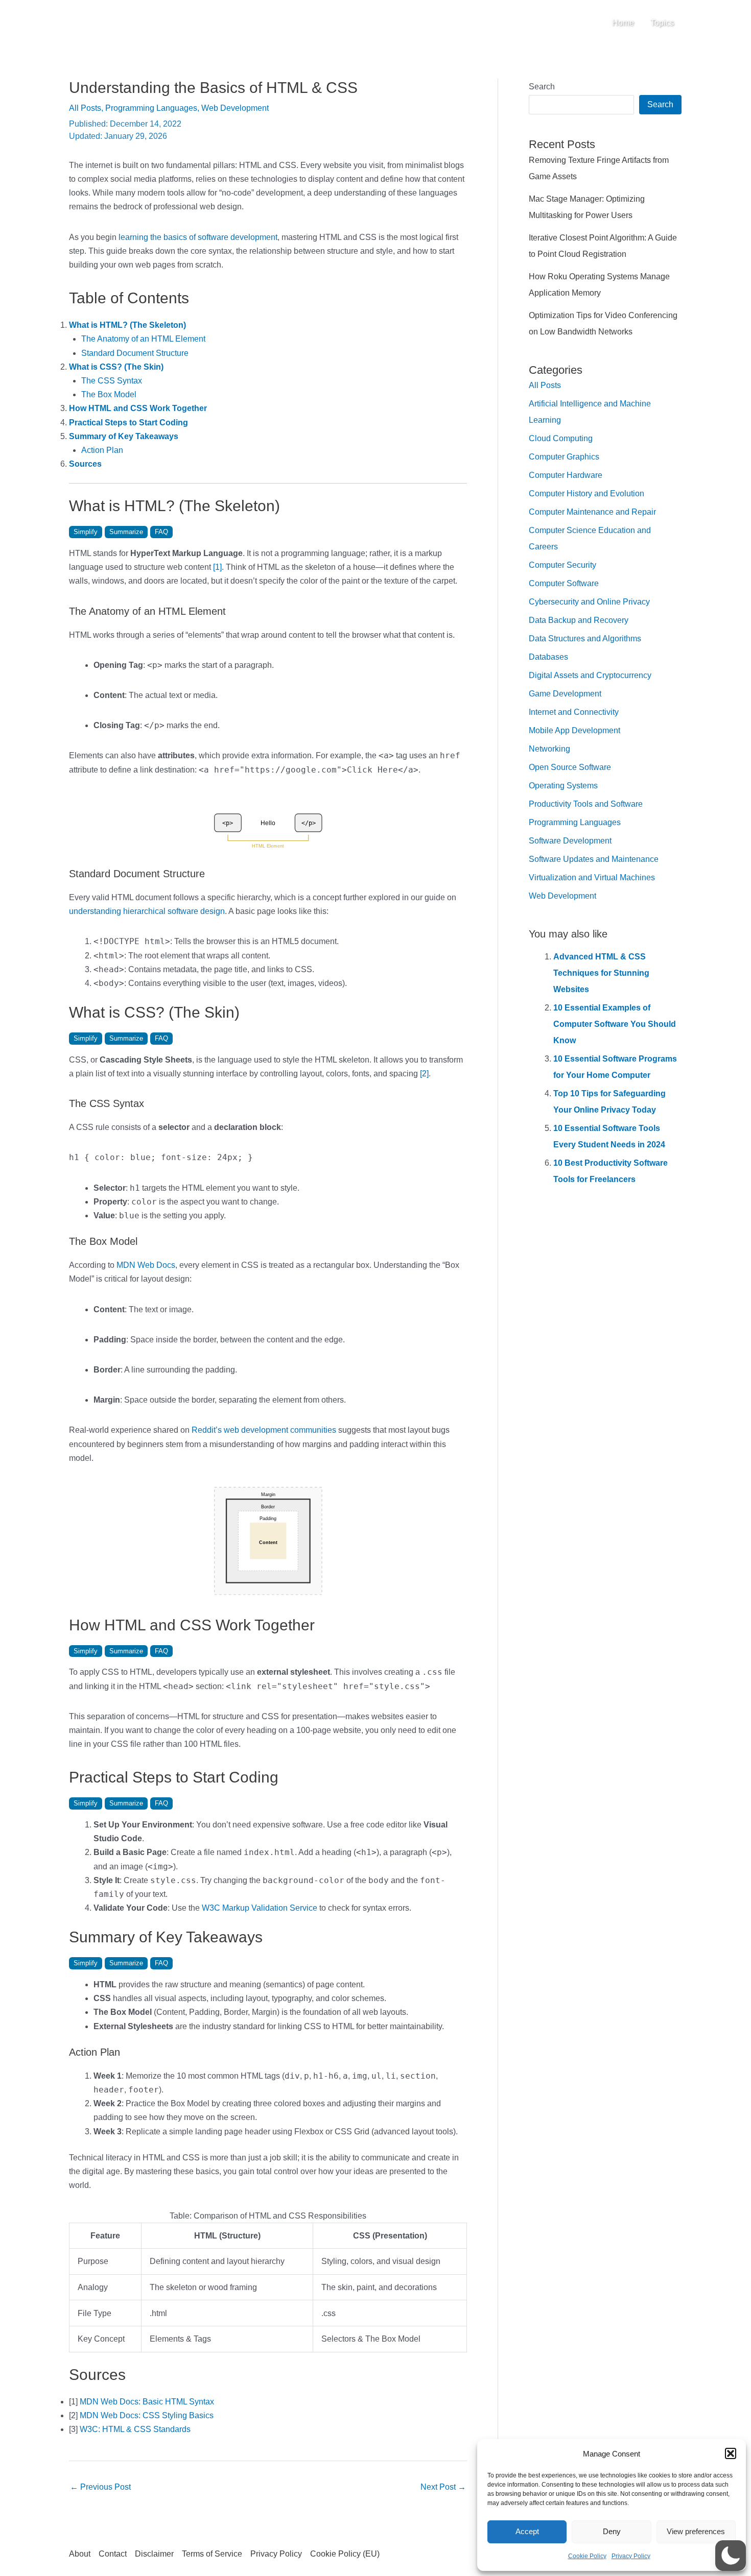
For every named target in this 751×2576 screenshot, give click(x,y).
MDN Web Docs (146, 1265)
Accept (527, 2531)
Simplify (86, 532)
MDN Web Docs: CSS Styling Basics (147, 2415)
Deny (612, 2531)
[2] (424, 1074)
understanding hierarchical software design (147, 911)
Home (623, 23)
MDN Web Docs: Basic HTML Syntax (147, 2402)
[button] (731, 2453)
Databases (548, 657)
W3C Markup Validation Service (260, 1908)
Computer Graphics (564, 457)
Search (542, 87)
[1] (217, 567)
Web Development (235, 108)
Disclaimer (154, 2554)
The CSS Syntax (112, 381)
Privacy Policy (631, 2556)
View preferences (696, 2531)
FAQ (161, 532)
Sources (85, 464)
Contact (113, 2554)
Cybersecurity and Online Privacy (589, 602)
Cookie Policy (587, 2556)
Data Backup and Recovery (579, 620)
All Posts (85, 108)
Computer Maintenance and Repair (592, 512)
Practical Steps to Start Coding (128, 423)
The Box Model (109, 394)
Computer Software (564, 583)
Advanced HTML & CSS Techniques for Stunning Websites (601, 973)
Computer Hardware (566, 475)
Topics (662, 23)
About (80, 2554)
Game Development (565, 694)
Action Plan (102, 450)
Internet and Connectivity (574, 712)
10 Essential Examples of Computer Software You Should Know (615, 1024)
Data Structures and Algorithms (585, 639)
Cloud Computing (561, 438)
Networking (549, 749)
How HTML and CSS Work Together (138, 408)
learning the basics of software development (198, 237)
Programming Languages (151, 108)
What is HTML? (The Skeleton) (127, 325)
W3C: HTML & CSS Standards (135, 2429)
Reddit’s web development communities (264, 1430)
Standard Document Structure (135, 353)
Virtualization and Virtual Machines (592, 877)
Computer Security (562, 565)
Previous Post (100, 2487)
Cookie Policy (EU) (345, 2554)
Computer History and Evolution (586, 493)
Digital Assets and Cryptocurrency (590, 675)
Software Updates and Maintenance (594, 859)
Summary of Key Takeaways (124, 436)
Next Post (443, 2487)
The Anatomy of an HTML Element (143, 339)
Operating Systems (563, 786)
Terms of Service (212, 2554)
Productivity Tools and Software (586, 804)
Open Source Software (570, 767)
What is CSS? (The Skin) (116, 367)
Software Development (570, 841)
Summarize (126, 532)
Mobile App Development (574, 730)
